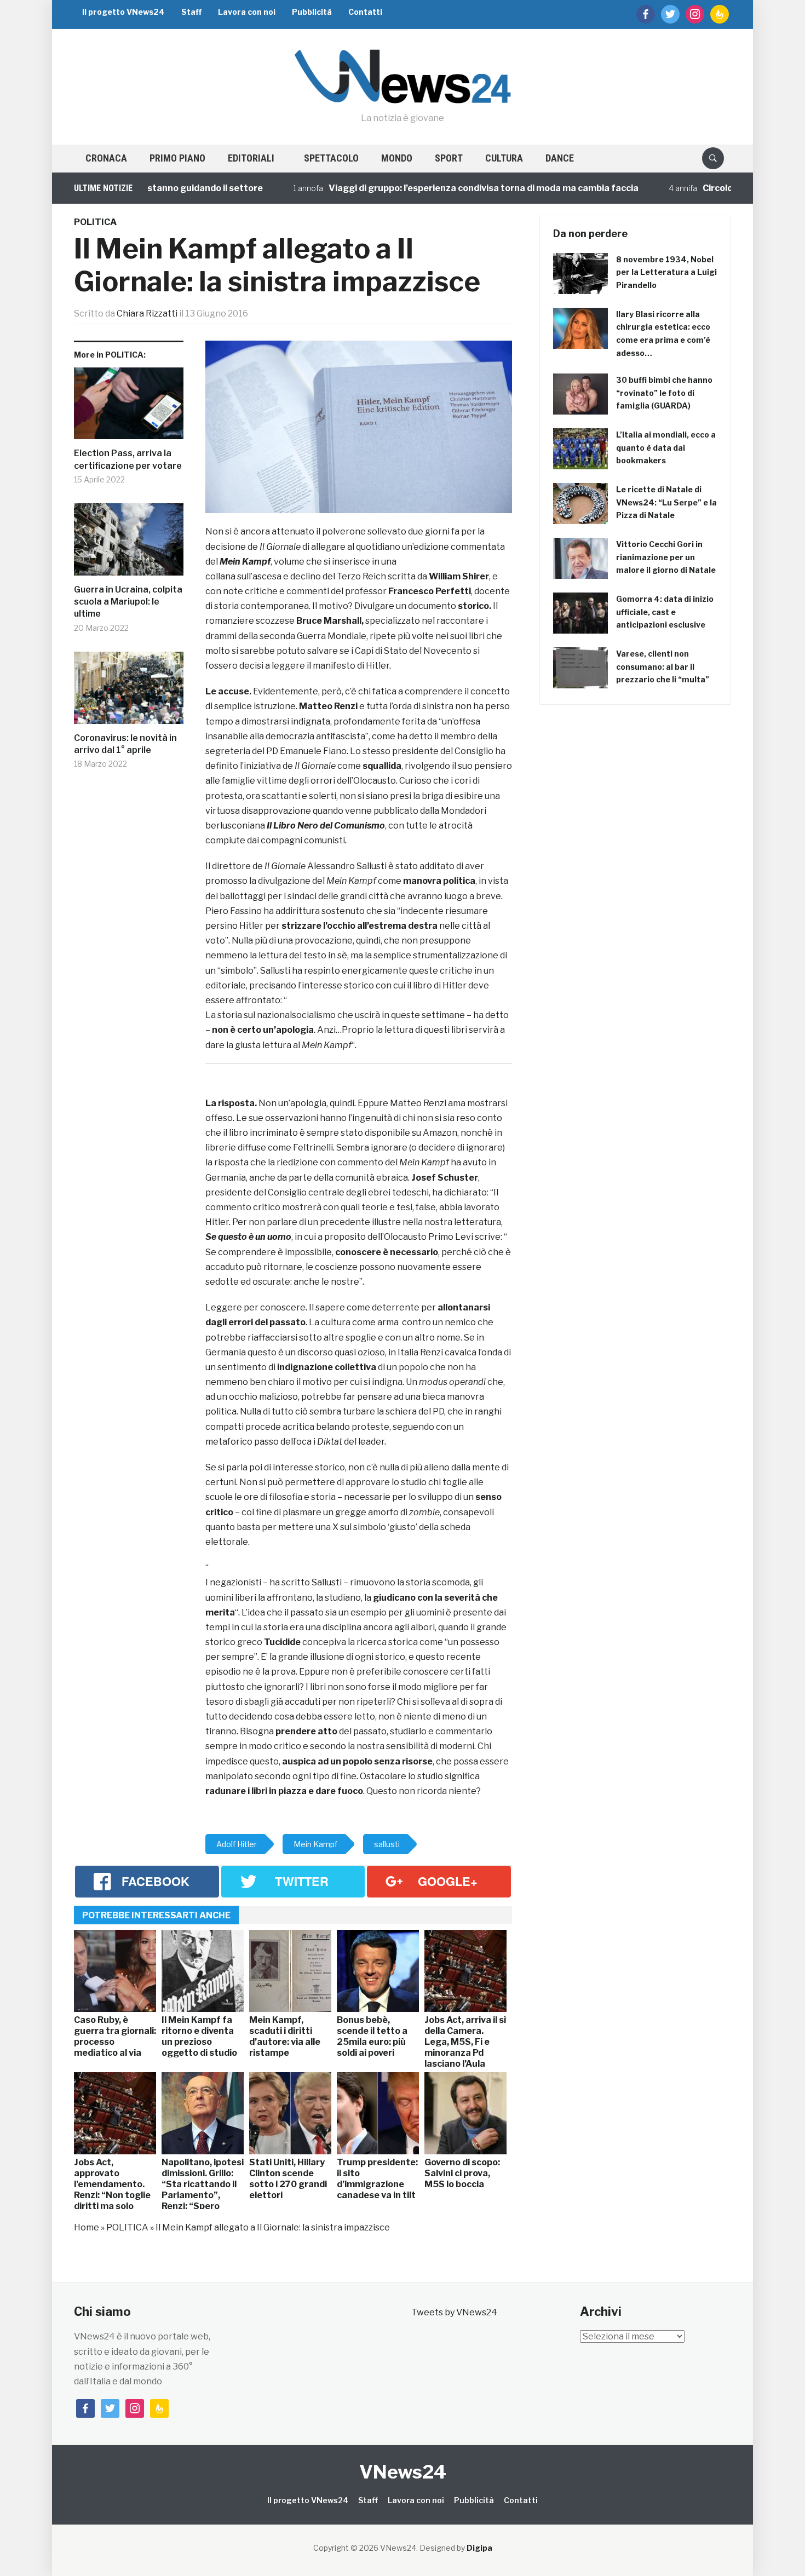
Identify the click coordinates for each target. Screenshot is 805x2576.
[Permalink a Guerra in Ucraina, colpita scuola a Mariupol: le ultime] (129, 544)
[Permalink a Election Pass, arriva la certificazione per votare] (129, 408)
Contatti (365, 12)
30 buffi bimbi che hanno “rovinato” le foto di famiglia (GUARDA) (664, 393)
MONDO (397, 158)
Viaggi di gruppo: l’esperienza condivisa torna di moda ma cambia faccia (422, 188)
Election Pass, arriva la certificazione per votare (128, 459)
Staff (191, 12)
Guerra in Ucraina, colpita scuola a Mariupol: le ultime (128, 602)
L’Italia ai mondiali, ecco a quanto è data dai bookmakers (666, 448)
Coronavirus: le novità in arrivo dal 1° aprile (125, 744)
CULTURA (504, 158)
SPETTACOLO (331, 158)
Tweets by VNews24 (454, 2312)
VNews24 (403, 2472)
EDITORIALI (251, 158)
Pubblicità (312, 12)
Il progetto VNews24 (123, 12)
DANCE (560, 158)
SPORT (449, 158)
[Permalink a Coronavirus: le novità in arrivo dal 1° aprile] (129, 692)
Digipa (479, 2548)
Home (87, 2227)
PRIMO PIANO (177, 158)
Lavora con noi (247, 12)
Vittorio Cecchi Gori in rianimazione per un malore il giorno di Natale (666, 557)
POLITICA (95, 222)
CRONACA (106, 158)
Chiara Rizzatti (147, 314)
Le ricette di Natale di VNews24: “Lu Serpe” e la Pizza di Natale (666, 502)
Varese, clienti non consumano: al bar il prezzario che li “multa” (663, 667)
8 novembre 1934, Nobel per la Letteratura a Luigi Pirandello (666, 272)
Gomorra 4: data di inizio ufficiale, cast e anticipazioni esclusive (665, 612)
